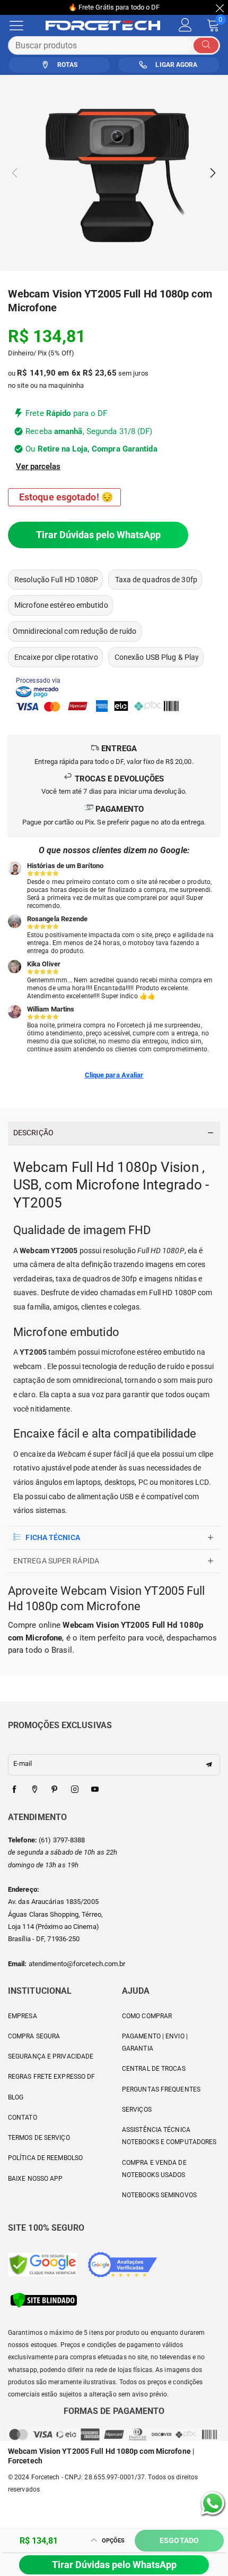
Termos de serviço (39, 2138)
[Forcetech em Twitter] (34, 1790)
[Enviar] (206, 45)
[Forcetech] (108, 25)
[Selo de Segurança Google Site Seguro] (42, 2264)
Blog (16, 2097)
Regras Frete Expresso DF (51, 2077)
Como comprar (147, 2016)
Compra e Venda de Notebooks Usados (154, 2169)
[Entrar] (185, 25)
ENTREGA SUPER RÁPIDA (56, 1561)
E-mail (23, 1763)
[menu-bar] (23, 25)
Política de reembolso (45, 2158)
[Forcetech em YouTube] (95, 1790)
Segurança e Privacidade (51, 2056)
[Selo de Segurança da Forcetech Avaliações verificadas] (122, 2264)
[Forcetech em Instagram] (75, 1790)
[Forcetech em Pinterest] (55, 1790)
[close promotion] (220, 7)
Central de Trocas (154, 2069)
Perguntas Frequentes (161, 2089)
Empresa (23, 2016)
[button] (15, 173)
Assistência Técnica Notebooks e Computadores (169, 2136)
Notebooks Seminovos (159, 2195)
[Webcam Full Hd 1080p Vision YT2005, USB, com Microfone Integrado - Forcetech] (114, 173)
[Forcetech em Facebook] (14, 1790)
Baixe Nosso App (36, 2179)
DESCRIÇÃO (33, 1133)
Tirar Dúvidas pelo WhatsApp (98, 535)
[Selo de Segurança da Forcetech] (44, 2299)
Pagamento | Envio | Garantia (155, 2042)
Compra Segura (34, 2036)
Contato (23, 2118)
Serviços (137, 2110)
